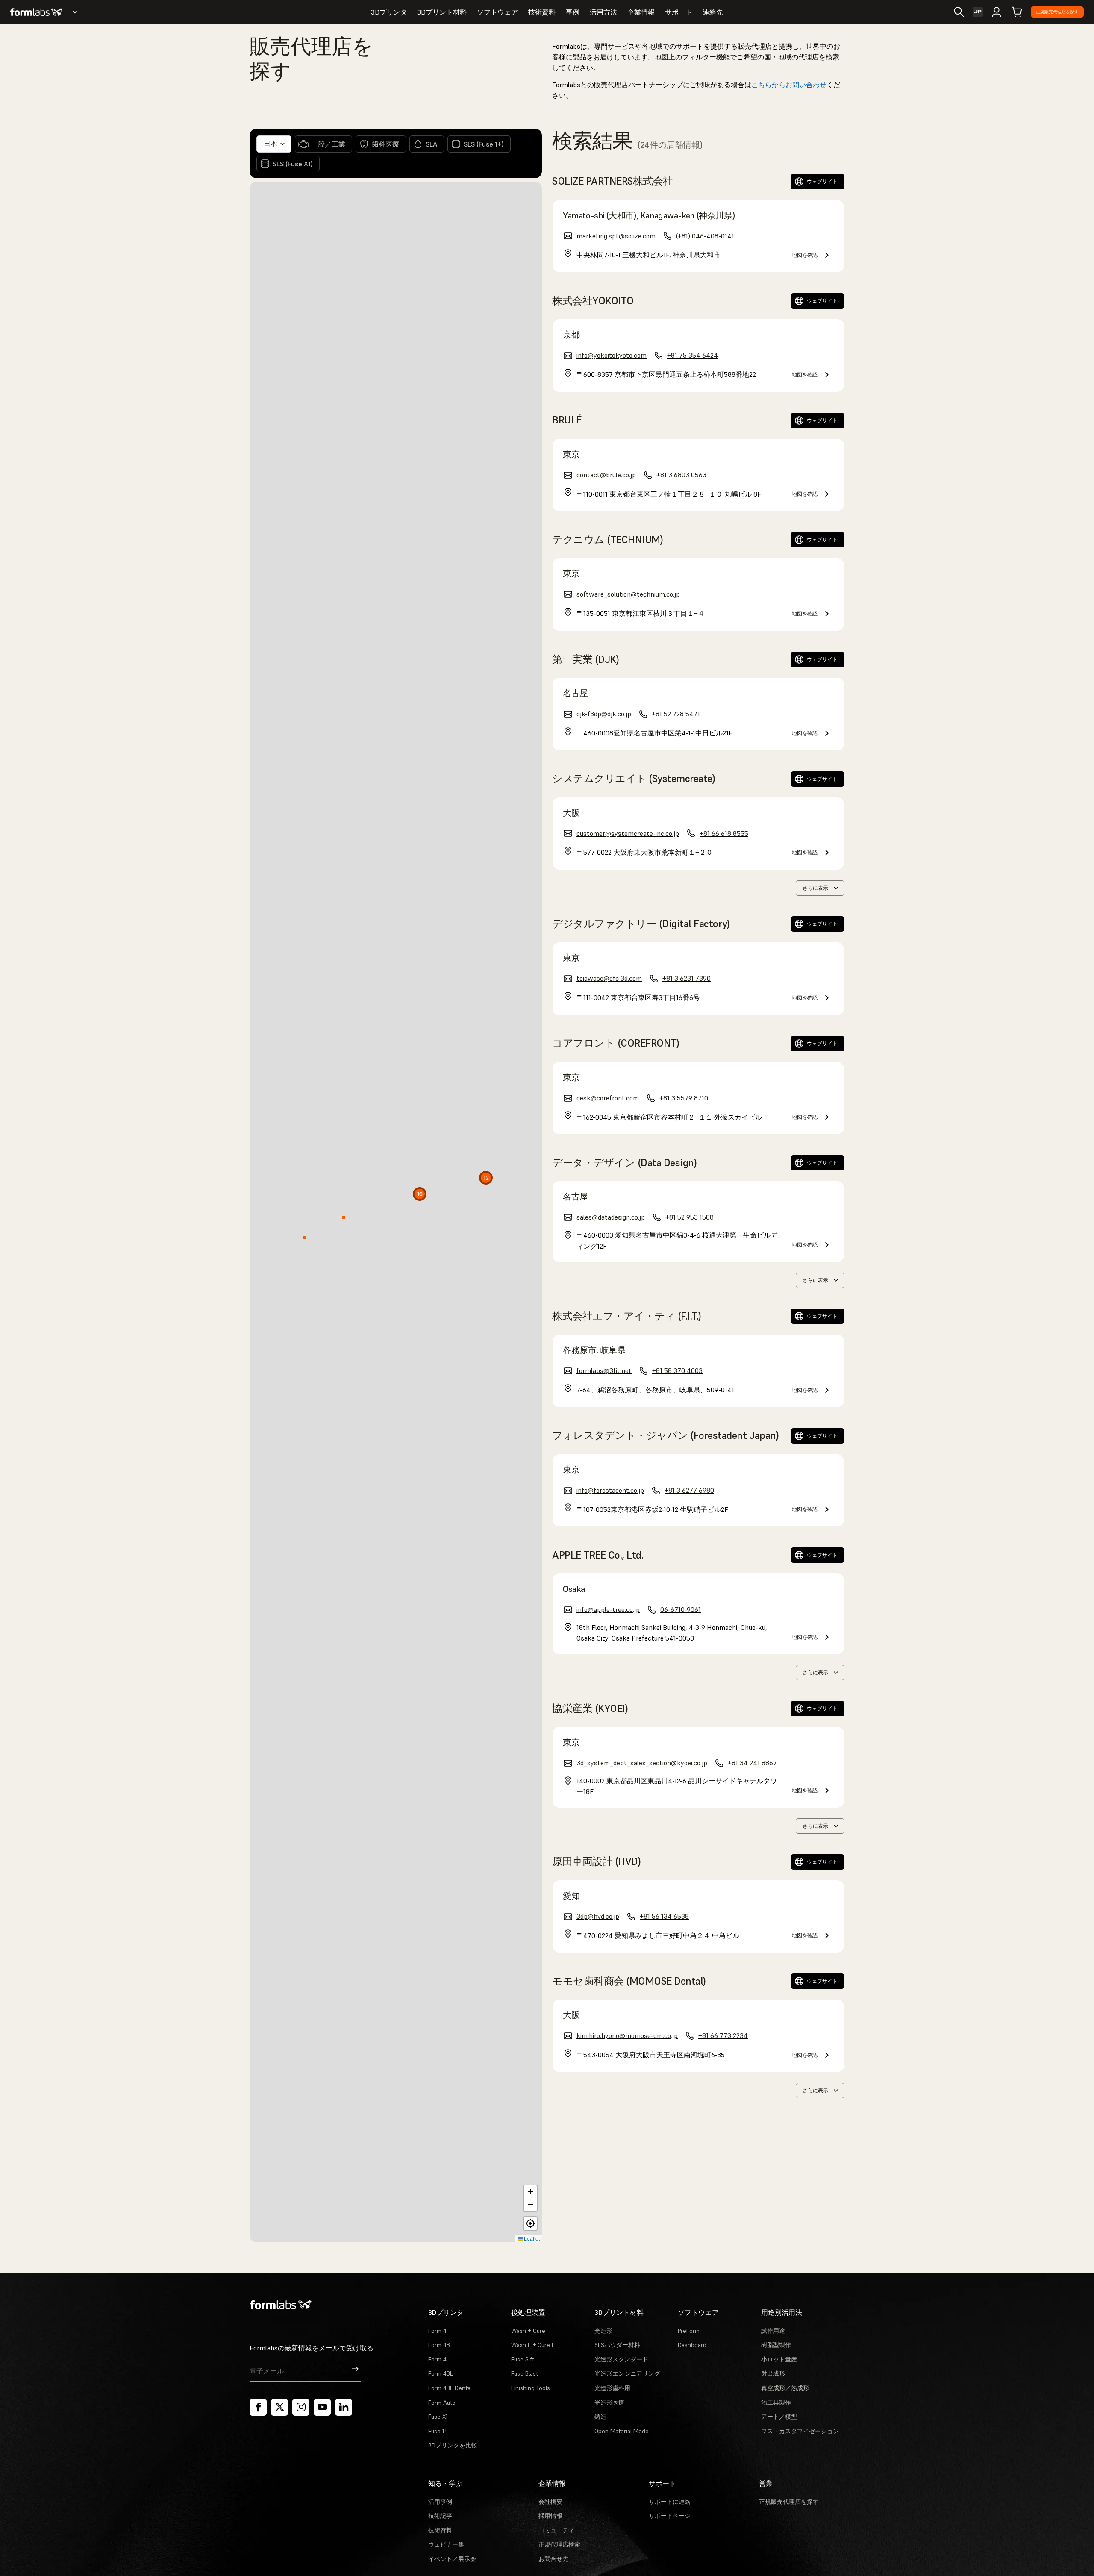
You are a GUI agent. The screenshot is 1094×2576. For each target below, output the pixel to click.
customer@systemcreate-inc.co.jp (628, 833)
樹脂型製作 (776, 2345)
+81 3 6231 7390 (687, 978)
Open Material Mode (622, 2431)
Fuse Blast (525, 2373)
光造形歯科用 (612, 2388)
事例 (573, 12)
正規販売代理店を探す (1057, 12)
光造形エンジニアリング (627, 2373)
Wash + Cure (528, 2331)
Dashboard (692, 2345)
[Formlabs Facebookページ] (258, 2407)
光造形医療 (609, 2403)
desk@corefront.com (608, 1098)
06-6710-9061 (681, 1609)
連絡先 (713, 12)
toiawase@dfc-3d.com (609, 978)
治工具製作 (776, 2403)
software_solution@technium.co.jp (628, 594)
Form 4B (439, 2345)
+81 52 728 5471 (676, 714)
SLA (431, 144)
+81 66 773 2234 (723, 2035)
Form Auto (442, 2403)
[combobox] (274, 144)
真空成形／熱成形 (785, 2388)
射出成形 (773, 2373)
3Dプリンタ (389, 12)
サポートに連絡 (670, 2502)
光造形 (603, 2331)
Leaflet (531, 2238)
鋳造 (600, 2417)
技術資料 (542, 12)
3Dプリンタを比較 (453, 2445)
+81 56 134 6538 (664, 1916)
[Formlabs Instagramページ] (301, 2407)
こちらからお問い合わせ (789, 85)
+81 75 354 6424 (693, 355)
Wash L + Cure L (533, 2345)
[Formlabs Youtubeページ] (322, 2407)
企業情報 (641, 12)
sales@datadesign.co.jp (611, 1217)
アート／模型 (779, 2417)
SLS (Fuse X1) (293, 164)
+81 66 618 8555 (724, 833)
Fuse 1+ (438, 2431)
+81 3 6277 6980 (689, 1490)
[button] (418, 1196)
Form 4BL (441, 2373)
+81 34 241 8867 (752, 1763)
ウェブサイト (822, 181)
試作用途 (773, 2331)
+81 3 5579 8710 (684, 1098)
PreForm (689, 2331)
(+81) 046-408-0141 (705, 236)
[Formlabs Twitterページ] (279, 2407)
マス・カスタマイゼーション (800, 2431)
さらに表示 (815, 888)
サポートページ (670, 2516)
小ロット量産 (779, 2359)
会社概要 (550, 2502)
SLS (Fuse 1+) (484, 144)
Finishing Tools (531, 2388)
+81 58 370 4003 (677, 1370)
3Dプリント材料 (442, 12)
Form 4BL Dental (450, 2388)
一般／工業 (328, 144)
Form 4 (437, 2331)
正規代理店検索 (559, 2544)
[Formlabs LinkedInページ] (344, 2407)
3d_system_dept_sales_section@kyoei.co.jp (642, 1763)
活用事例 (440, 2502)
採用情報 (550, 2516)
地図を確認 (805, 255)
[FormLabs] (36, 12)
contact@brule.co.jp (606, 475)
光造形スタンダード (621, 2359)
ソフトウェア (497, 12)
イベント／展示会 (452, 2559)
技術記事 (440, 2516)
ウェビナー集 (446, 2544)
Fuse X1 (438, 2417)
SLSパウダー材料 (617, 2345)
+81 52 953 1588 (690, 1217)
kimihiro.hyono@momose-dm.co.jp (627, 2035)
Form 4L (439, 2359)
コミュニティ (556, 2530)
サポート (679, 12)
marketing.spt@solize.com (616, 236)
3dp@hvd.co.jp (598, 1916)
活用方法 (603, 12)
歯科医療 (385, 144)
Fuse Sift (523, 2359)
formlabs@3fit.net (604, 1370)
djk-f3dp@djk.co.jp (604, 714)
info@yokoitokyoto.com (612, 355)
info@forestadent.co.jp (610, 1490)
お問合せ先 (553, 2559)
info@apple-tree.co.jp (608, 1609)
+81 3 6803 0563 (681, 475)
